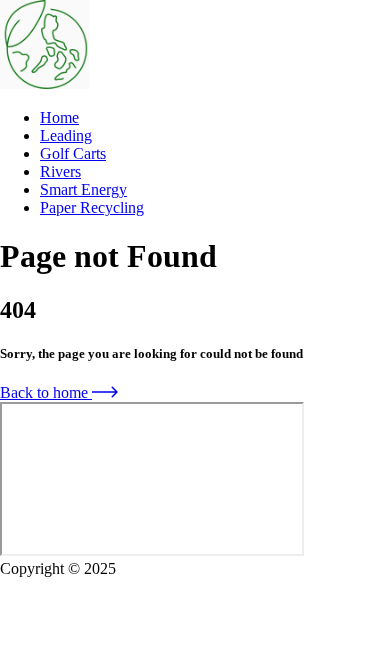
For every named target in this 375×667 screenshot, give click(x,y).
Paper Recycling (92, 207)
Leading (66, 135)
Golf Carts (73, 153)
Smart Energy (83, 189)
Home (59, 117)
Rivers (60, 171)
